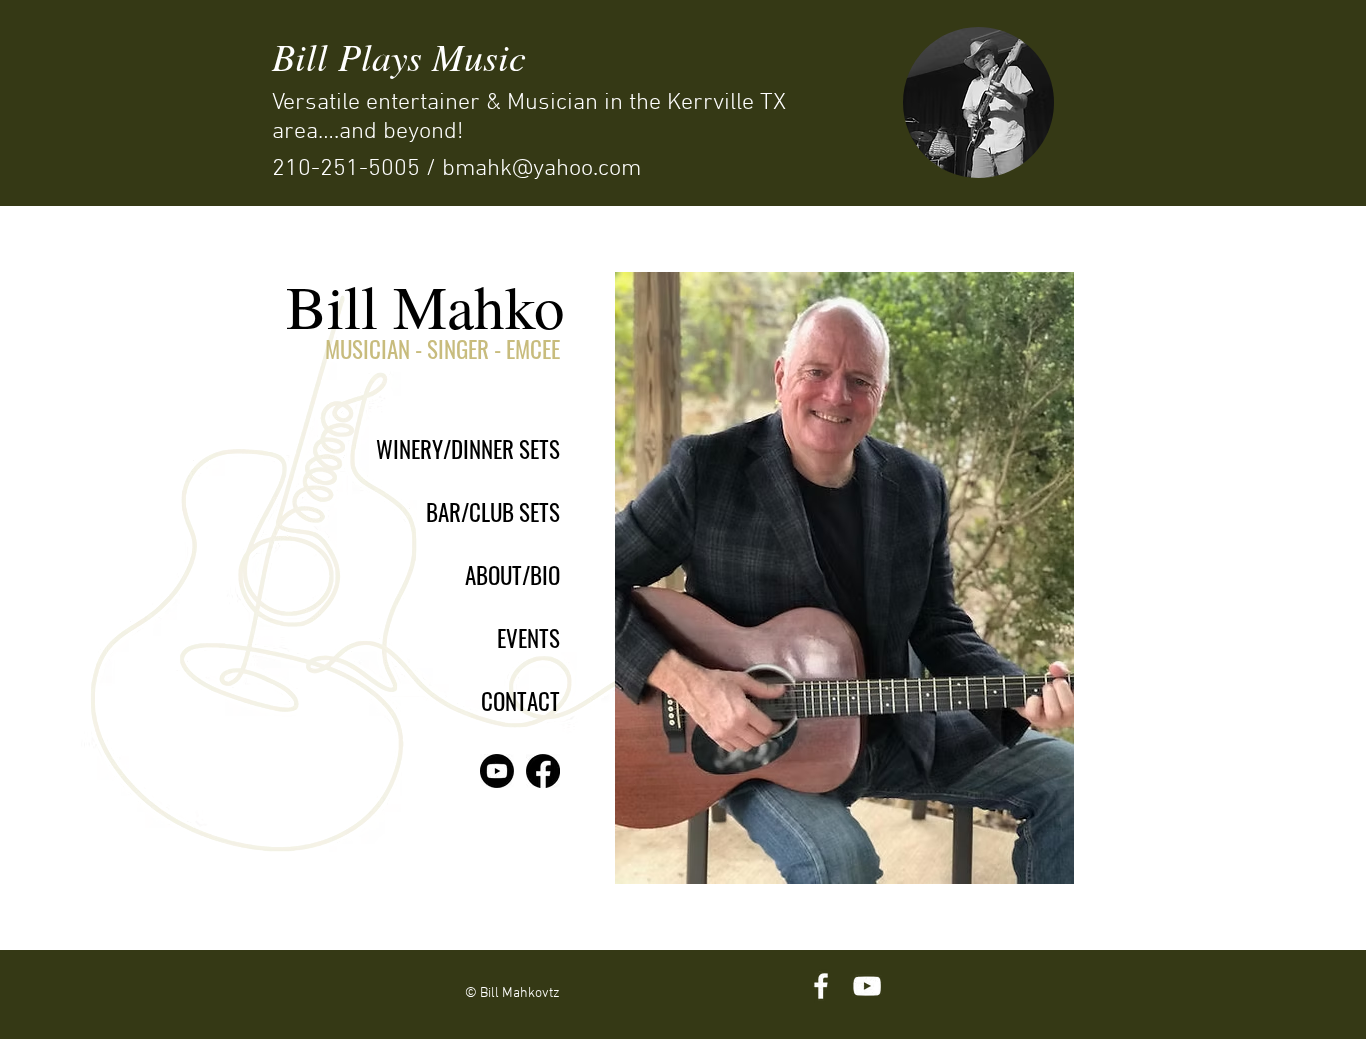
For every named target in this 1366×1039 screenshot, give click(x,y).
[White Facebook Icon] (821, 986)
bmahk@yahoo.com (541, 169)
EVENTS (528, 638)
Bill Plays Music (399, 55)
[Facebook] (543, 771)
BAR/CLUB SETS (493, 512)
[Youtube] (497, 771)
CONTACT (520, 701)
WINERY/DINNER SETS (468, 449)
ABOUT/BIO (512, 575)
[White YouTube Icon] (867, 986)
